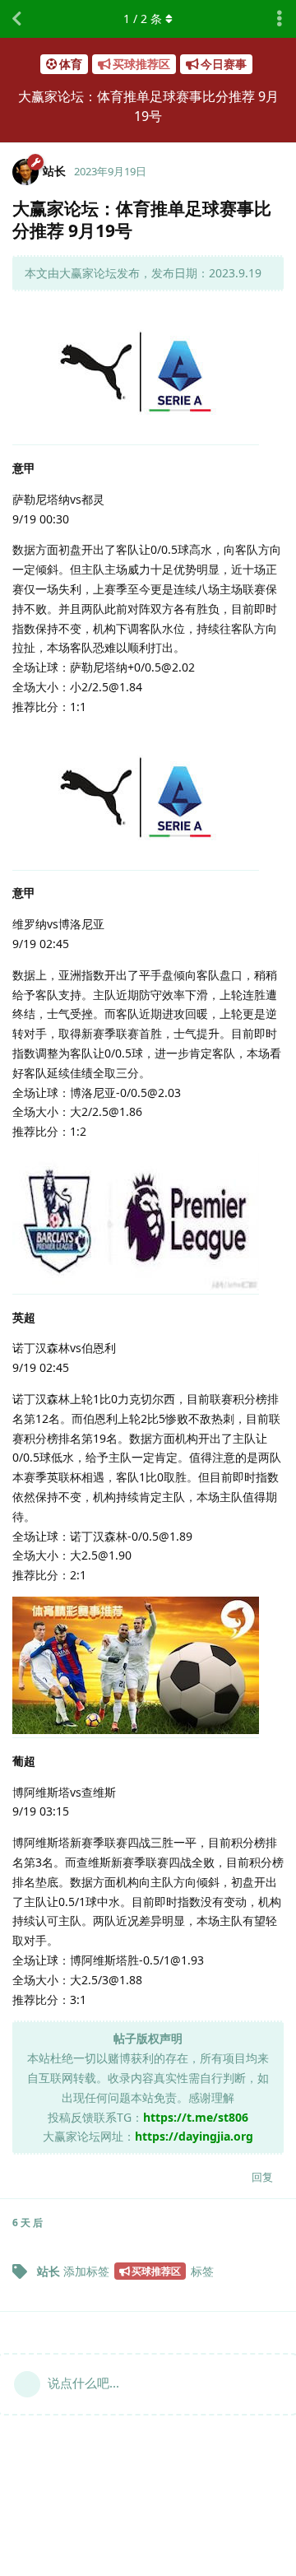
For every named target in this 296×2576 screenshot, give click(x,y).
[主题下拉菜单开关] (280, 19)
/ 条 (143, 19)
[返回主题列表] (16, 19)
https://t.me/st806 (196, 2117)
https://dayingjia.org (194, 2136)
